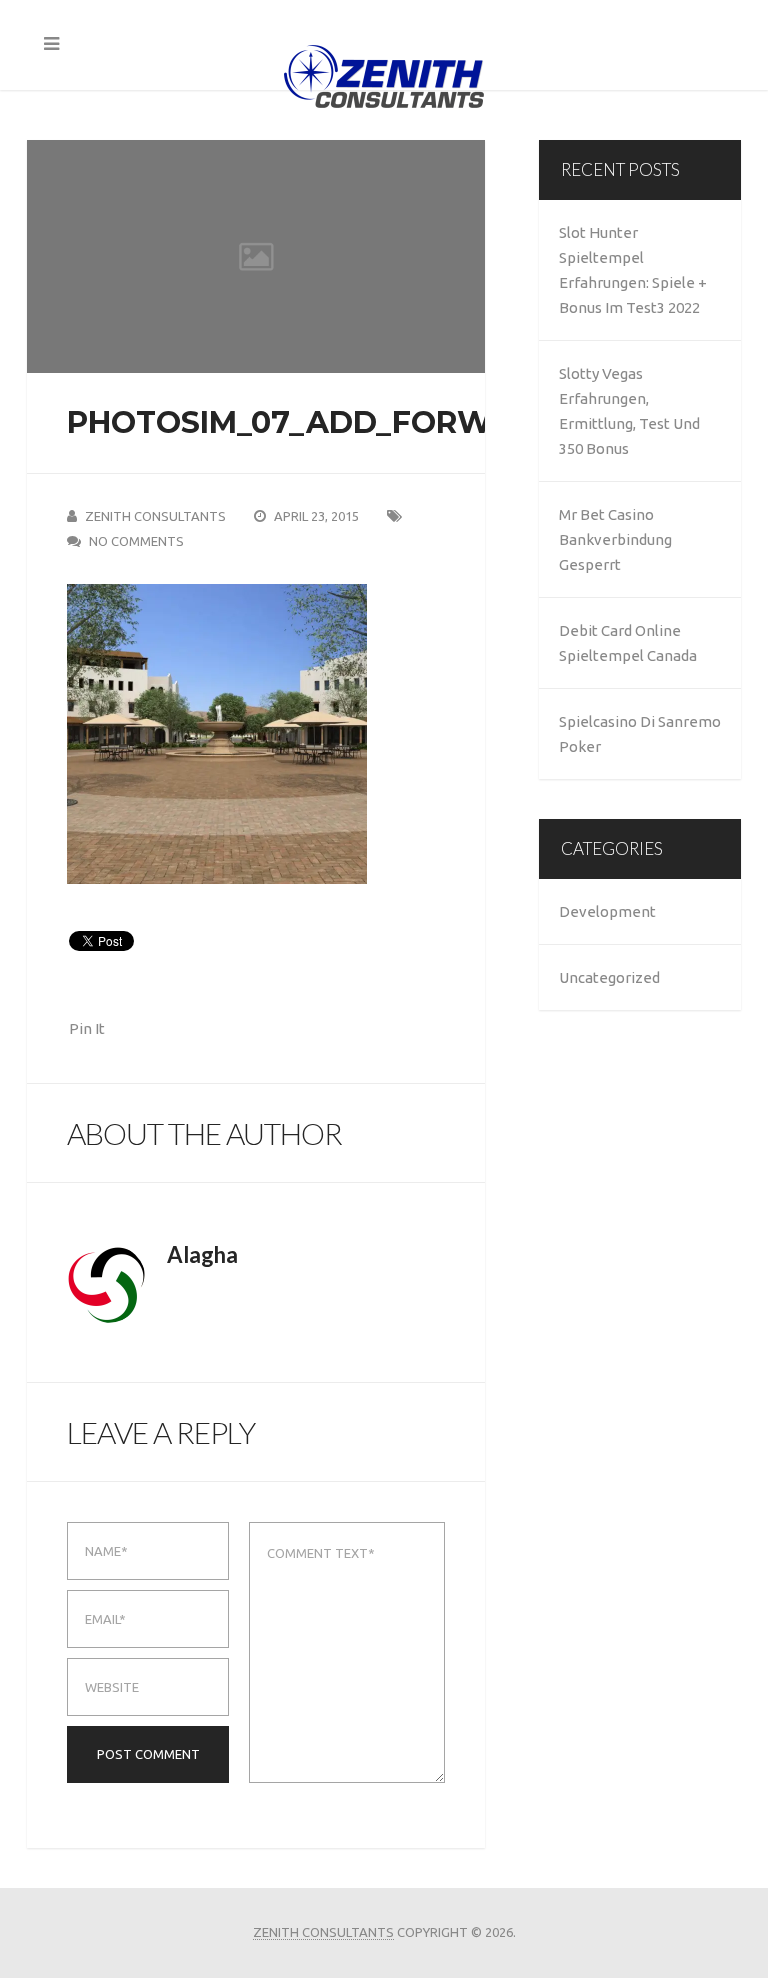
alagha (202, 1254)
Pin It (87, 1028)
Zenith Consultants (155, 516)
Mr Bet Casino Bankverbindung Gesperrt (615, 539)
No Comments (136, 541)
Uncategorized (609, 977)
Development (607, 911)
